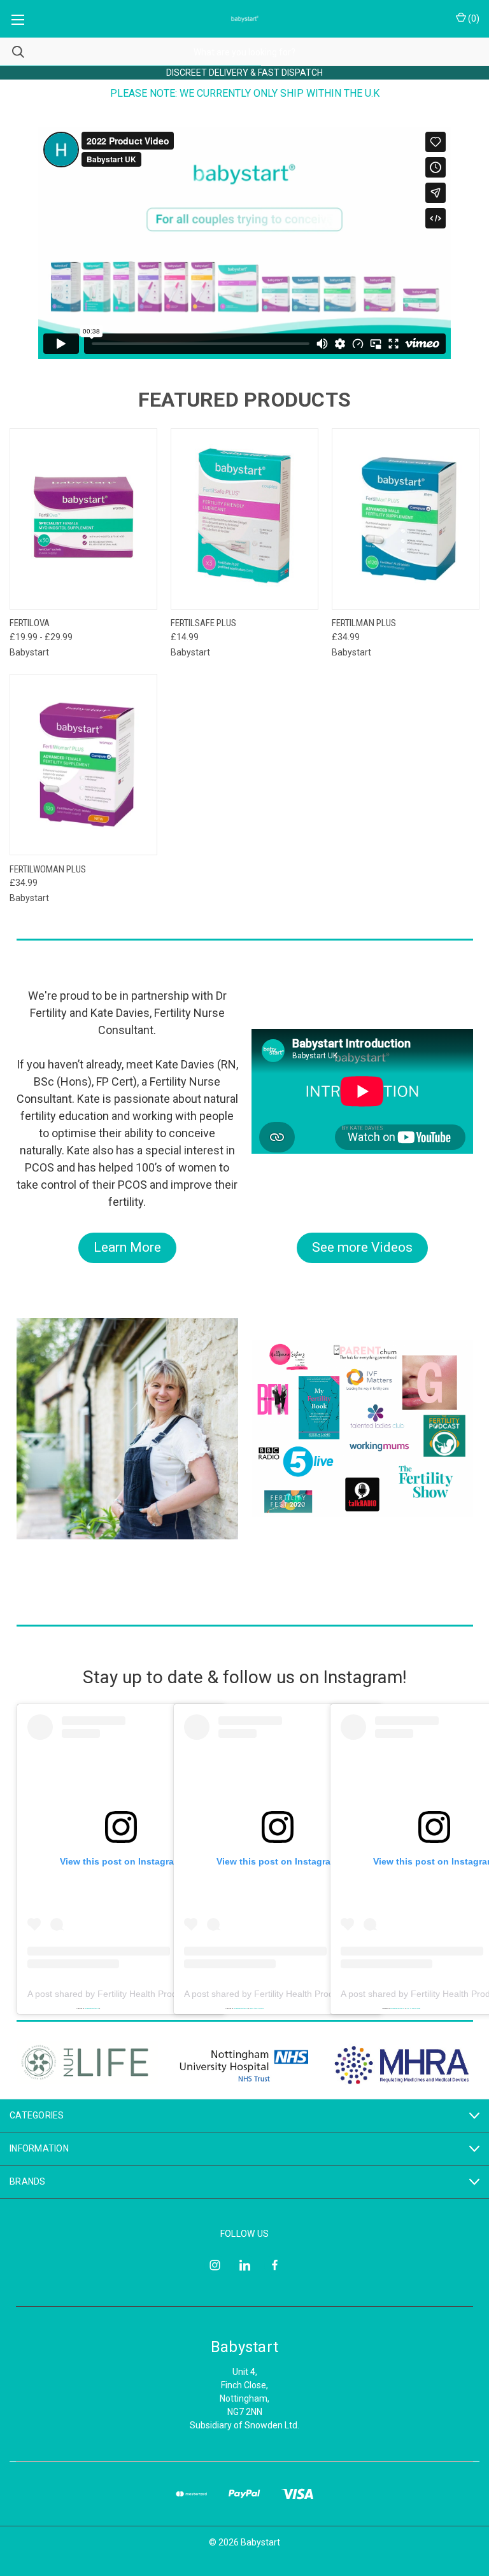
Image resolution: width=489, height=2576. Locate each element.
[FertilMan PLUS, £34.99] (406, 519)
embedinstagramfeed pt (92, 2008)
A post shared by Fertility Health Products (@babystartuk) (143, 1994)
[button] (127, 1248)
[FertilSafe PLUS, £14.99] (244, 519)
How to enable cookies (413, 2008)
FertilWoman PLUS (48, 869)
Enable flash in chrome (257, 2008)
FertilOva (30, 623)
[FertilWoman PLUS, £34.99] (83, 765)
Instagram (363, 1677)
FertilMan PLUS (364, 623)
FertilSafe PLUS (203, 623)
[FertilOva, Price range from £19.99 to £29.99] (83, 519)
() (473, 18)
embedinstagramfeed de (241, 2008)
